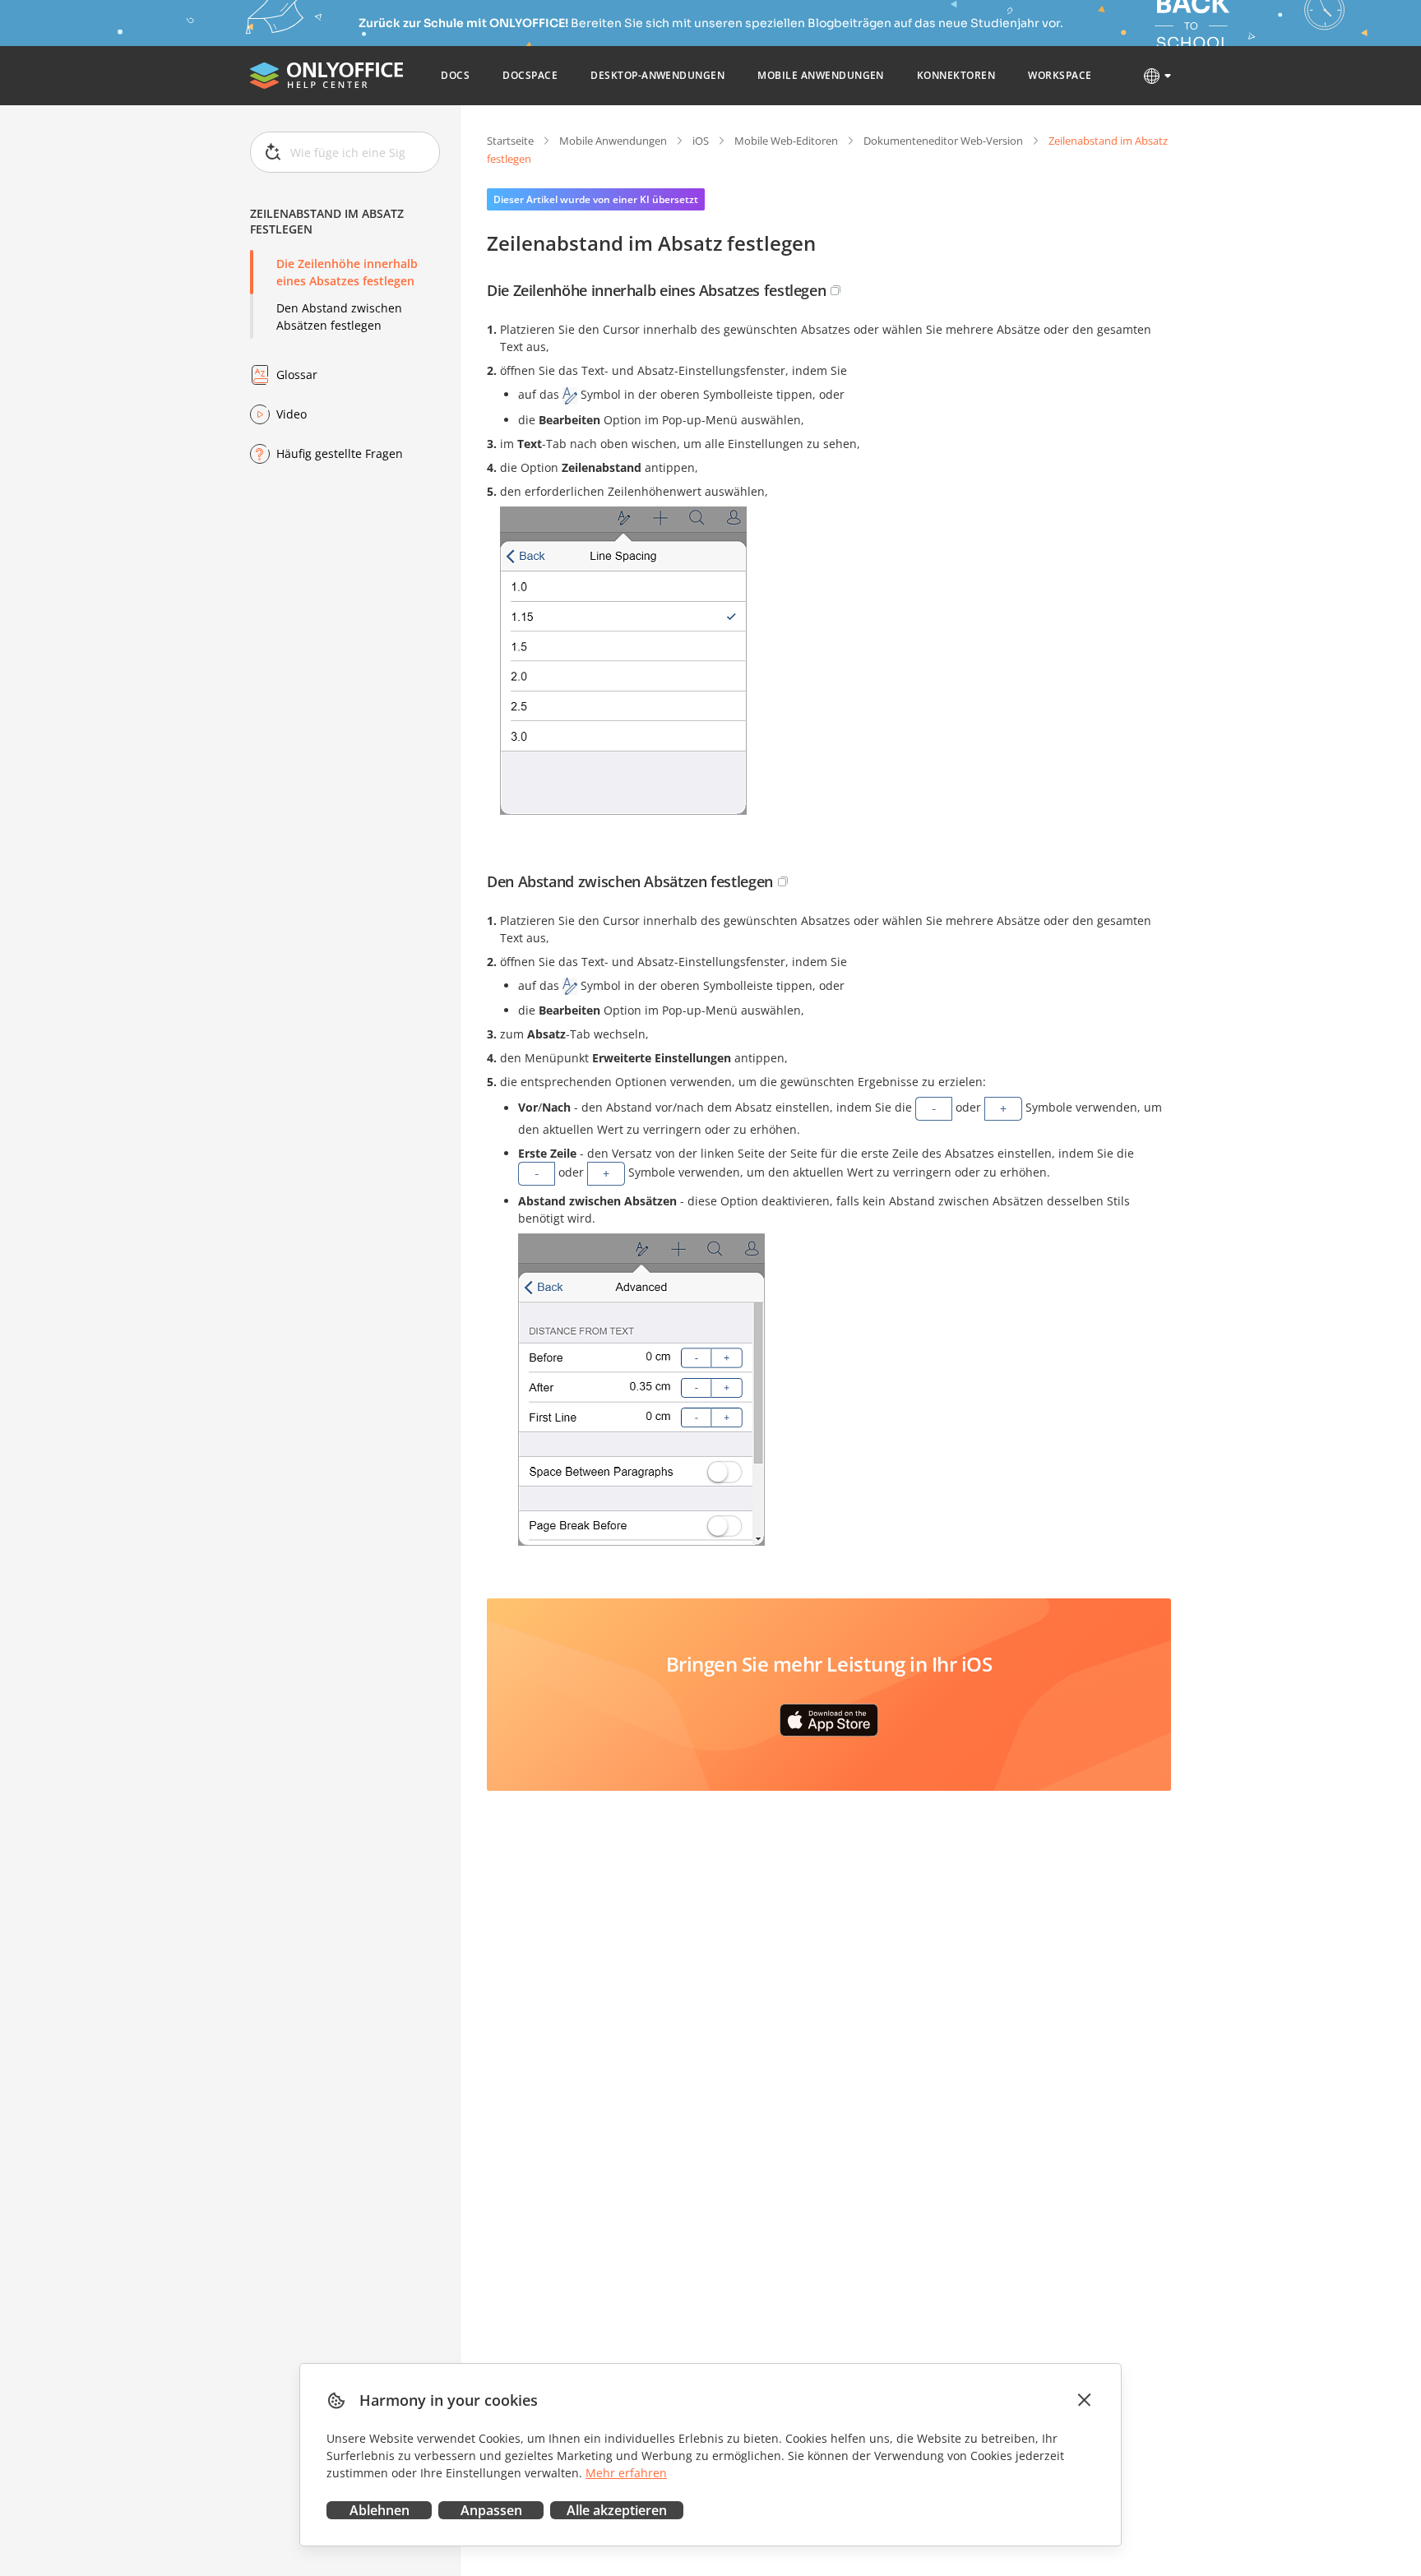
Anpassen (491, 2510)
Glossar (297, 375)
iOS (701, 141)
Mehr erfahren (626, 2473)
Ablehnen (380, 2510)
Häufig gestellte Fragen (340, 453)
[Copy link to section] (835, 290)
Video (292, 414)
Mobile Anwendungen (613, 141)
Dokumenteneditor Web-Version (943, 141)
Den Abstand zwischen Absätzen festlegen (339, 317)
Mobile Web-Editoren (786, 141)
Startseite (510, 141)
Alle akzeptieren (617, 2510)
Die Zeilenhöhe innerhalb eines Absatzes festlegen (347, 272)
